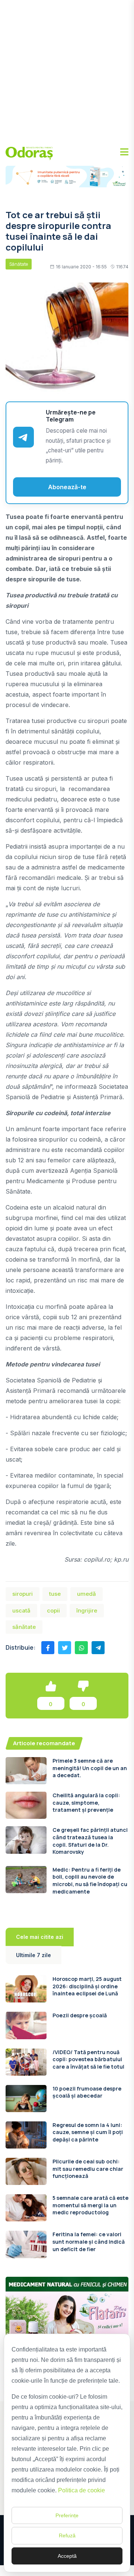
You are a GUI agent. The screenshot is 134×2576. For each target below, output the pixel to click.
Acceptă (67, 2556)
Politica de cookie (82, 2490)
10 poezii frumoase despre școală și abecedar (87, 2092)
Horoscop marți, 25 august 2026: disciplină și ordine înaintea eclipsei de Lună (87, 1986)
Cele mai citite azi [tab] (40, 1937)
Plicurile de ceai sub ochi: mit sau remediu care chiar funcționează (88, 2169)
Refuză (67, 2535)
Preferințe (67, 2515)
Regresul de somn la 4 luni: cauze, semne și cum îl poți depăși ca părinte (88, 2132)
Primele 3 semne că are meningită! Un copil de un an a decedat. (90, 1768)
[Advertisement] (67, 71)
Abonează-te (67, 487)
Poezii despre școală (80, 2015)
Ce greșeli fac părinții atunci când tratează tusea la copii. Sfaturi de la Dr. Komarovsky (90, 1841)
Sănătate (19, 264)
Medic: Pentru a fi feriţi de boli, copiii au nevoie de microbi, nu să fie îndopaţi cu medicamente (90, 1881)
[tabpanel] (67, 2117)
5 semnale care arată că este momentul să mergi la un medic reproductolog (90, 2205)
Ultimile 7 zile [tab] (33, 1955)
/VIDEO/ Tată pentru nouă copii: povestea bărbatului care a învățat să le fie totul (88, 2059)
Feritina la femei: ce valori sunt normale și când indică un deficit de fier (89, 2241)
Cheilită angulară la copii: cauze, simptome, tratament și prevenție (86, 1802)
